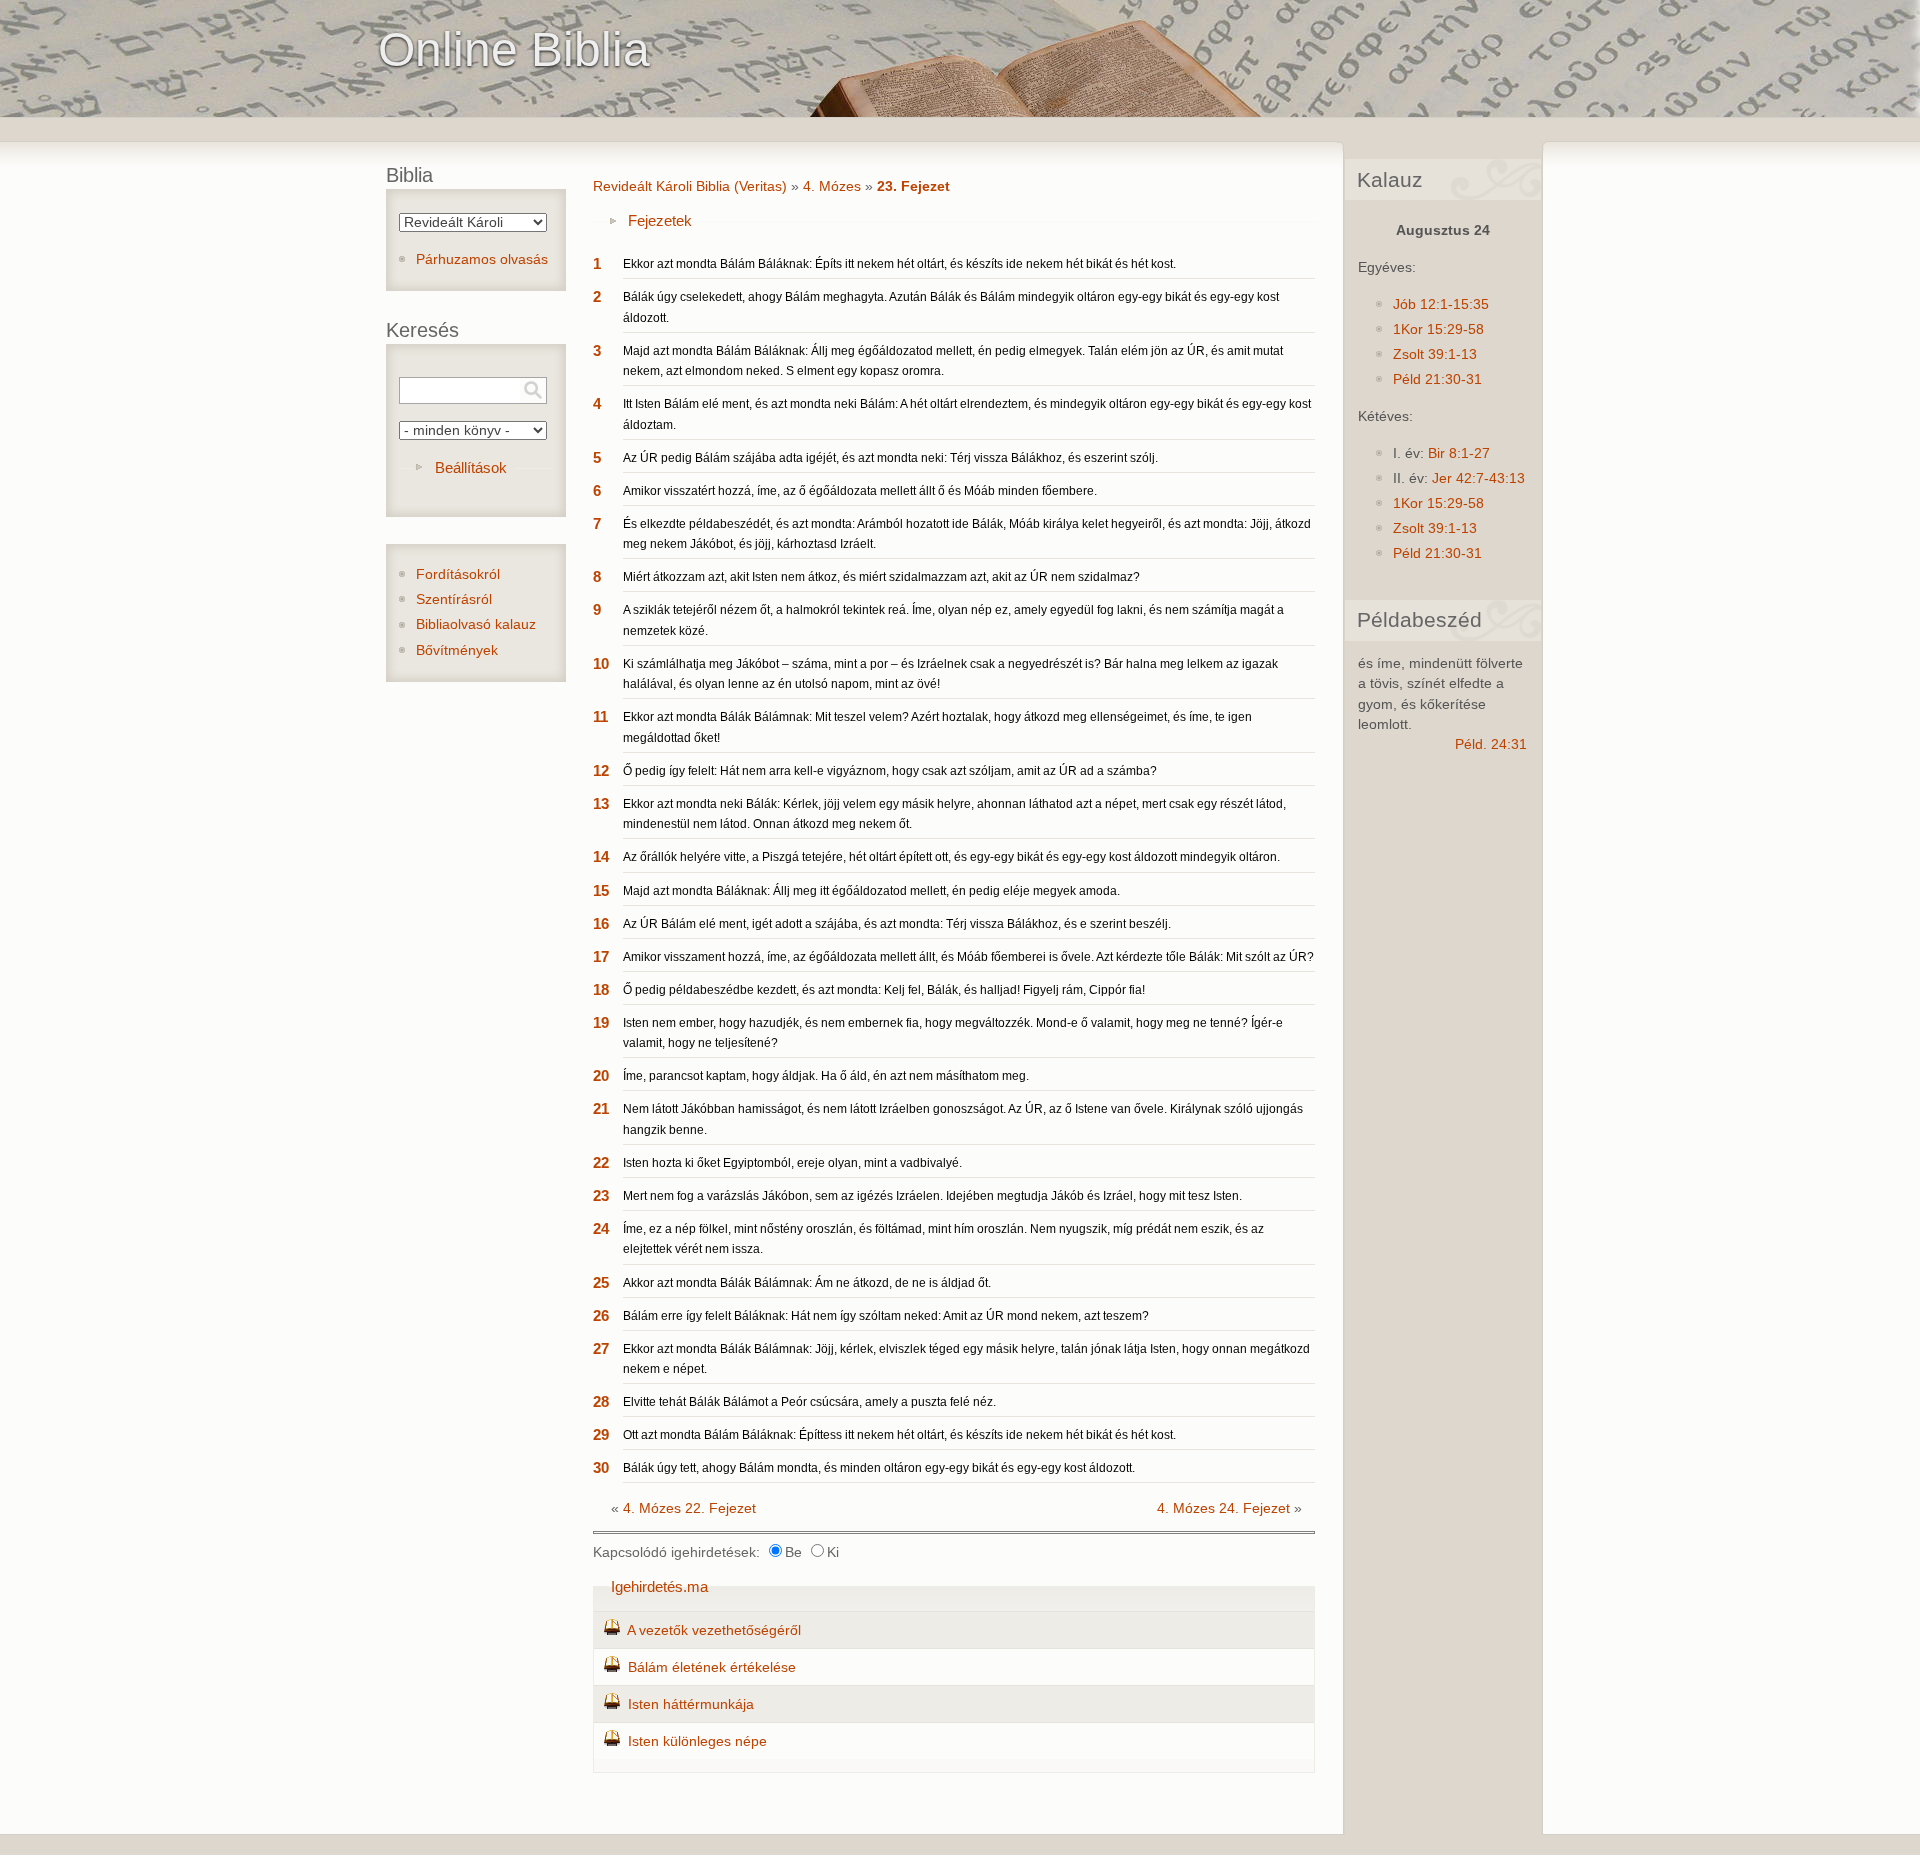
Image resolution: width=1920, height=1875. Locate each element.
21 (601, 1108)
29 (601, 1434)
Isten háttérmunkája (691, 1704)
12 (601, 770)
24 (601, 1228)
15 (601, 890)
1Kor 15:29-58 (1438, 329)
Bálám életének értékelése (712, 1667)
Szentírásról (454, 599)
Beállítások (471, 467)
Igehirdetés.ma (659, 1586)
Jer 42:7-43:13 (1478, 478)
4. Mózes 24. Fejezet (1223, 1508)
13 (601, 803)
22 (601, 1162)
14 (601, 856)
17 (601, 956)
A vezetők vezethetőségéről (714, 1630)
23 (601, 1195)
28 (601, 1401)
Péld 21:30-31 (1437, 379)
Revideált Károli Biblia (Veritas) (690, 186)
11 (600, 716)
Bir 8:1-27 (1459, 453)
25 (601, 1282)
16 (601, 923)
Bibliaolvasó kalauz (476, 624)
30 (601, 1467)
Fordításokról (458, 574)
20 (601, 1075)
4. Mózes (832, 186)
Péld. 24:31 (1491, 744)
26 (601, 1315)
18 (601, 989)
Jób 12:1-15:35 (1441, 304)
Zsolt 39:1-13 (1435, 354)
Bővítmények (457, 650)
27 (601, 1348)
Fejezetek (660, 220)
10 (601, 663)
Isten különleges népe (697, 1741)
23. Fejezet (913, 186)
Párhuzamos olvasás (482, 259)
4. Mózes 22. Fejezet (689, 1508)
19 (601, 1022)
